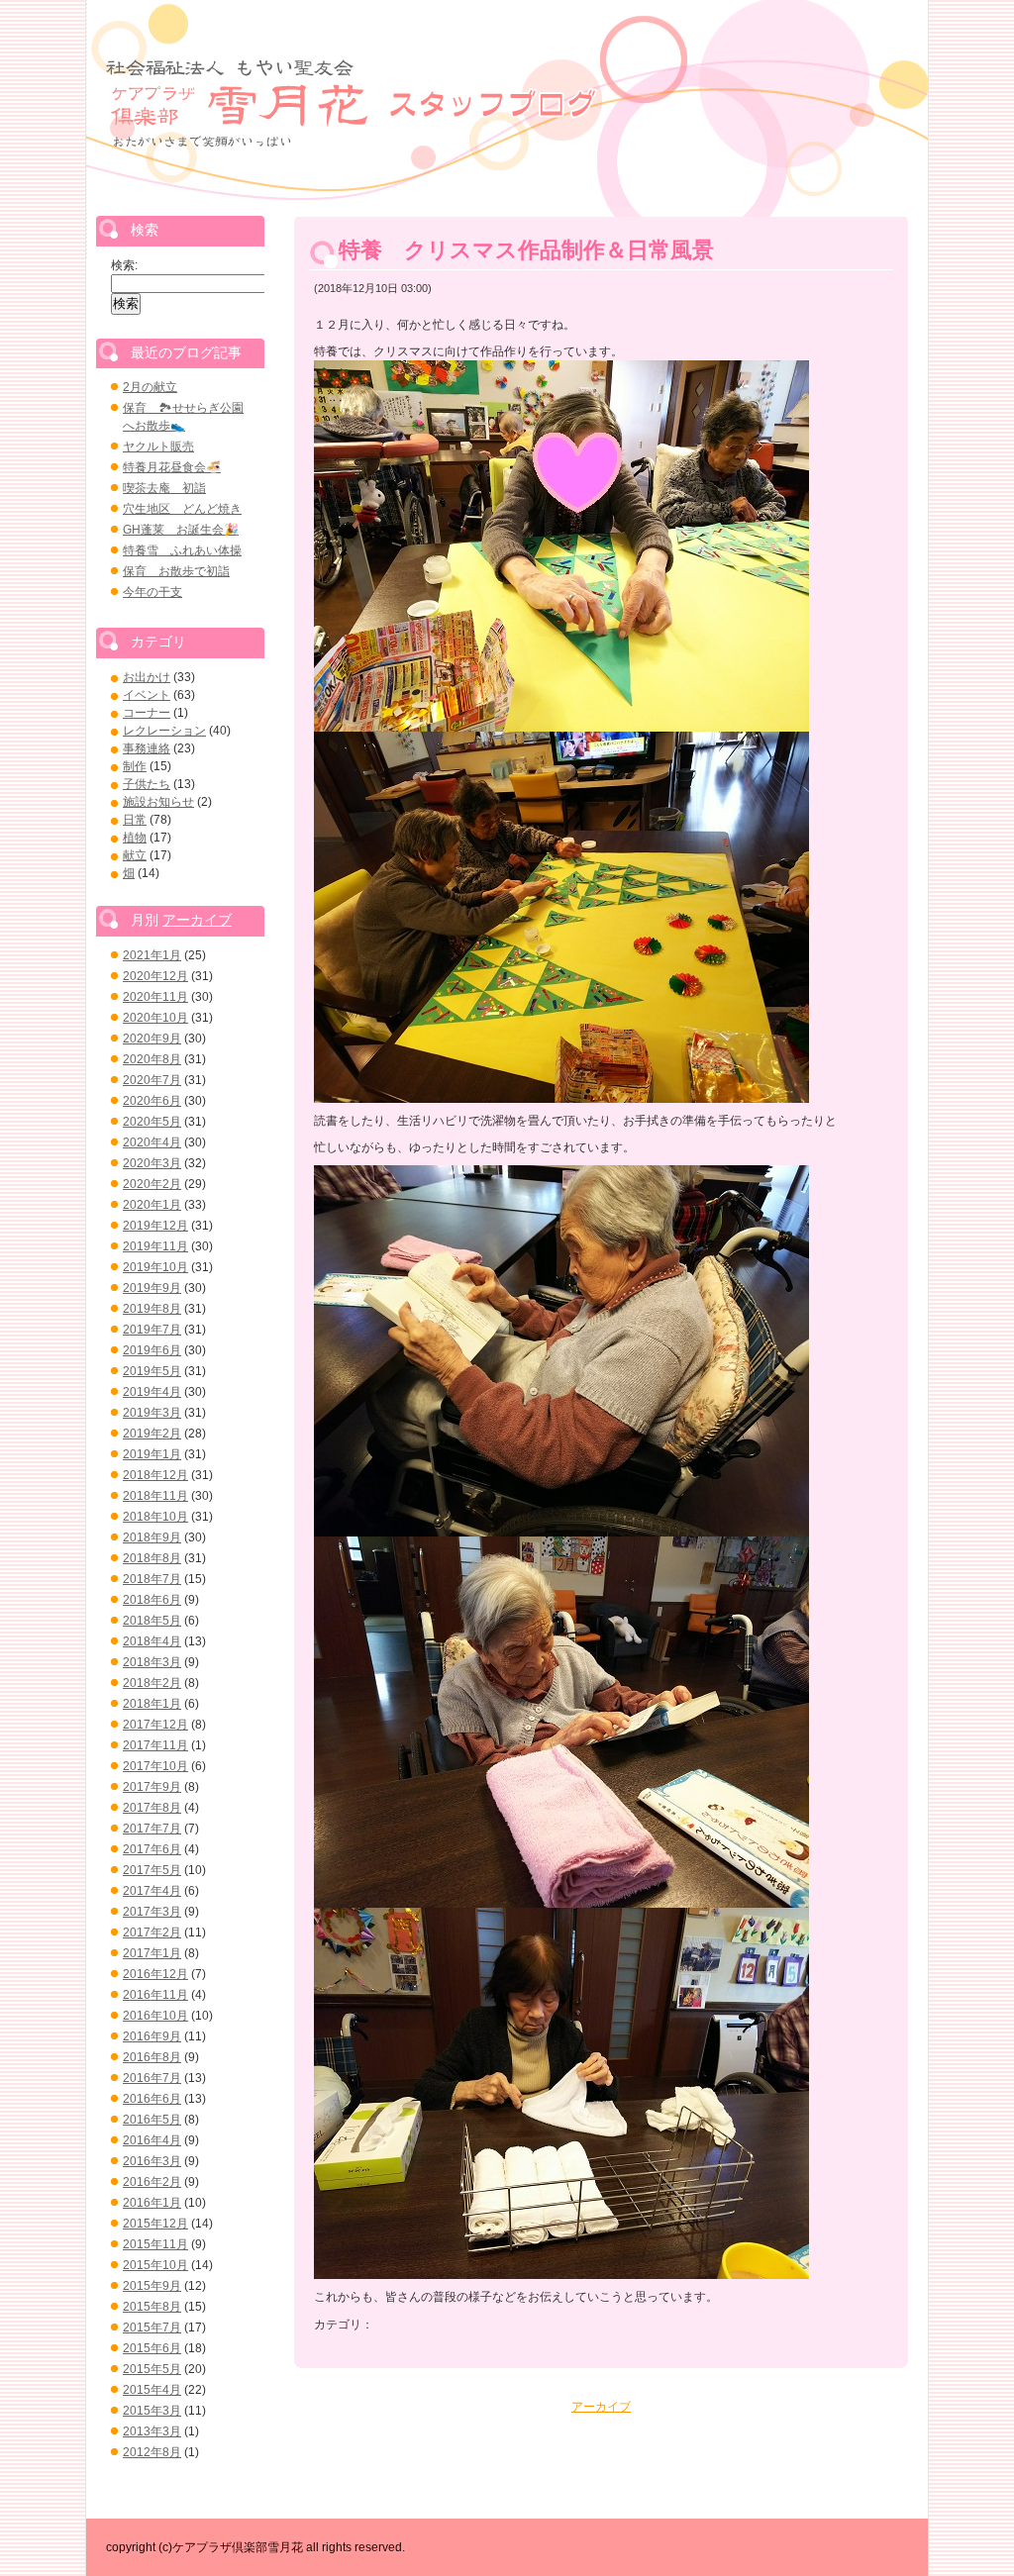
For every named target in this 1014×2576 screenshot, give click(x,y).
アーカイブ (601, 2407)
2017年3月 (152, 1912)
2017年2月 (152, 1932)
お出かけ (147, 677)
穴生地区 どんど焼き (182, 509)
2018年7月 (152, 1579)
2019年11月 (155, 1246)
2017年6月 (152, 1849)
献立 (135, 855)
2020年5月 (152, 1122)
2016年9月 (152, 2036)
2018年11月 (155, 1496)
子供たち (147, 784)
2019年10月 (155, 1267)
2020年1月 (152, 1205)
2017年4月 (152, 1891)
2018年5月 (152, 1621)
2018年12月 (155, 1475)
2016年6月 (152, 2099)
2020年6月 (152, 1101)
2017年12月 (155, 1725)
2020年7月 (152, 1080)
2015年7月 (152, 2328)
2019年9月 (152, 1288)
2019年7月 (152, 1330)
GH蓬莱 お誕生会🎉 (181, 530)
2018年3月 (152, 1662)
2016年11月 (155, 1995)
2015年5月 (152, 2369)
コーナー (147, 713)
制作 (135, 766)
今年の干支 (152, 592)
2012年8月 (152, 2452)
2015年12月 (155, 2224)
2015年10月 (155, 2265)
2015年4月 (152, 2390)
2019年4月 (152, 1392)
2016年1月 (152, 2203)
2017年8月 (152, 1808)
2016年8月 (152, 2057)
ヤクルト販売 (158, 446)
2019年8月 (152, 1309)
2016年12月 (155, 1974)
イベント (147, 695)
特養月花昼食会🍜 (172, 467)
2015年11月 (155, 2244)
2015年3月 (152, 2411)
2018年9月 (152, 1537)
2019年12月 (155, 1226)
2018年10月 (155, 1517)
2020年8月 (152, 1059)
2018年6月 (152, 1600)
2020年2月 (152, 1184)
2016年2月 (152, 2182)
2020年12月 (155, 976)
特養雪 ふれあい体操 (182, 550)
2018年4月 (152, 1641)
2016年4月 (152, 2140)
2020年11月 (155, 997)
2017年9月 (152, 1787)
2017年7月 (152, 1829)
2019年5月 (152, 1371)
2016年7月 (152, 2078)
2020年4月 (152, 1142)
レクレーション (164, 731)
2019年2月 (152, 1434)
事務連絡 (147, 748)
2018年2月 (152, 1683)
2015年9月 (152, 2286)
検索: (124, 265)
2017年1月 (152, 1953)
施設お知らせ (158, 802)
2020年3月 (152, 1163)
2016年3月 (152, 2161)
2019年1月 (152, 1454)
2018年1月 (152, 1704)
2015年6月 (152, 2348)
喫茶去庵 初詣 (164, 488)
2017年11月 (155, 1745)
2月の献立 (150, 387)
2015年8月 (152, 2307)
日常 (135, 820)
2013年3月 (152, 2431)
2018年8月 (152, 1558)
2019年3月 (152, 1413)
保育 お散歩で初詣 (176, 571)
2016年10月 (155, 2016)
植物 (135, 838)
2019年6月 (152, 1350)
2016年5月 (152, 2120)
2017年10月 (155, 1766)
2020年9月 (152, 1039)
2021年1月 (152, 955)
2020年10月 (155, 1018)
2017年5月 (152, 1870)
